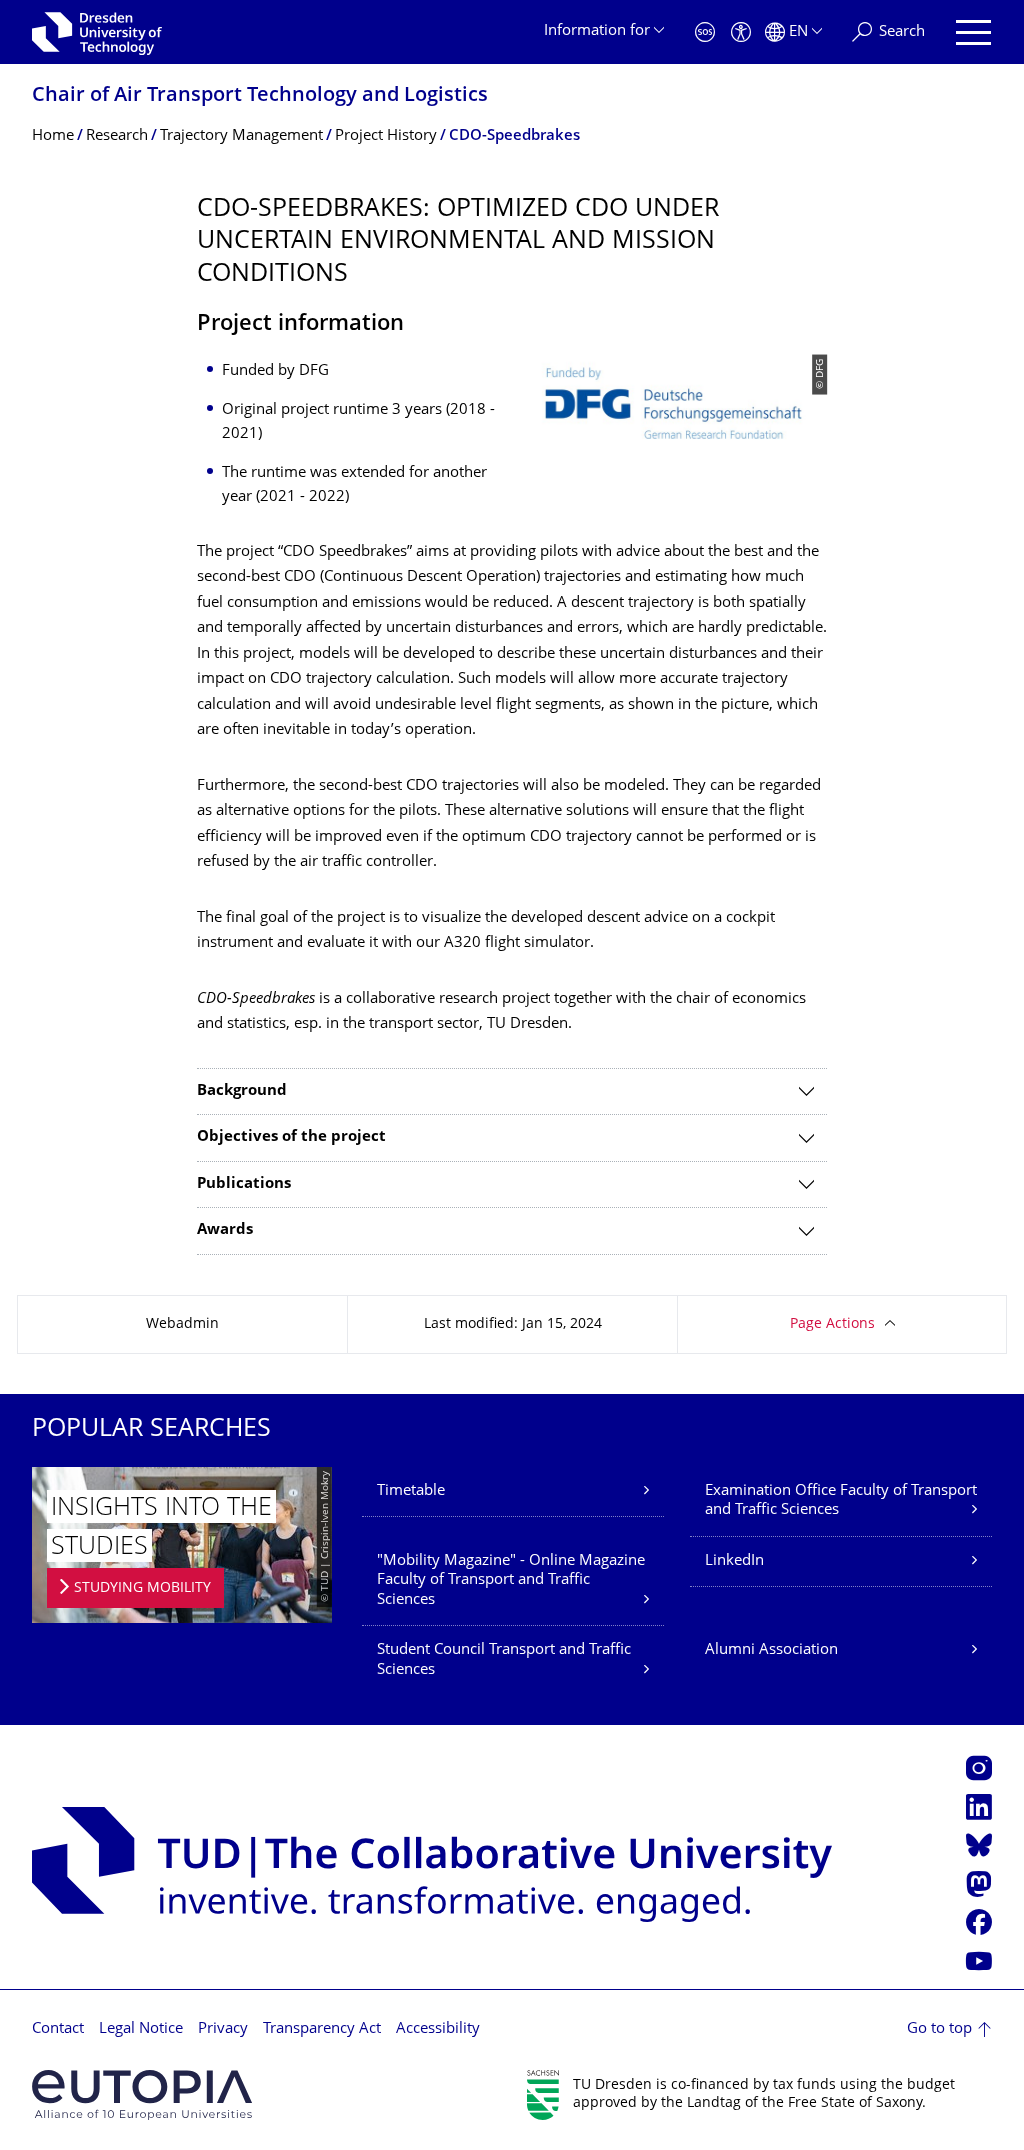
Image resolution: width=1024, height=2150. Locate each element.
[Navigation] (973, 32)
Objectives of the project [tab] (291, 1137)
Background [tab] (242, 1091)
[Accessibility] (741, 32)
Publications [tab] (244, 1184)
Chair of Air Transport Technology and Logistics (260, 96)
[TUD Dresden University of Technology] (97, 32)
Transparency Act (322, 2029)
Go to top (939, 2029)
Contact (58, 2029)
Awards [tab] (225, 1230)
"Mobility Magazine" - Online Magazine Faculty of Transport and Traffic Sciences (511, 1581)
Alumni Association (771, 1650)
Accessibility (438, 2029)
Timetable (411, 1491)
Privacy (223, 2029)
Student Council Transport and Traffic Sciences (504, 1660)
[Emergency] (705, 32)
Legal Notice (141, 2029)
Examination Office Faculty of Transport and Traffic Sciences (841, 1501)
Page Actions (832, 1324)
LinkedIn (734, 1561)
